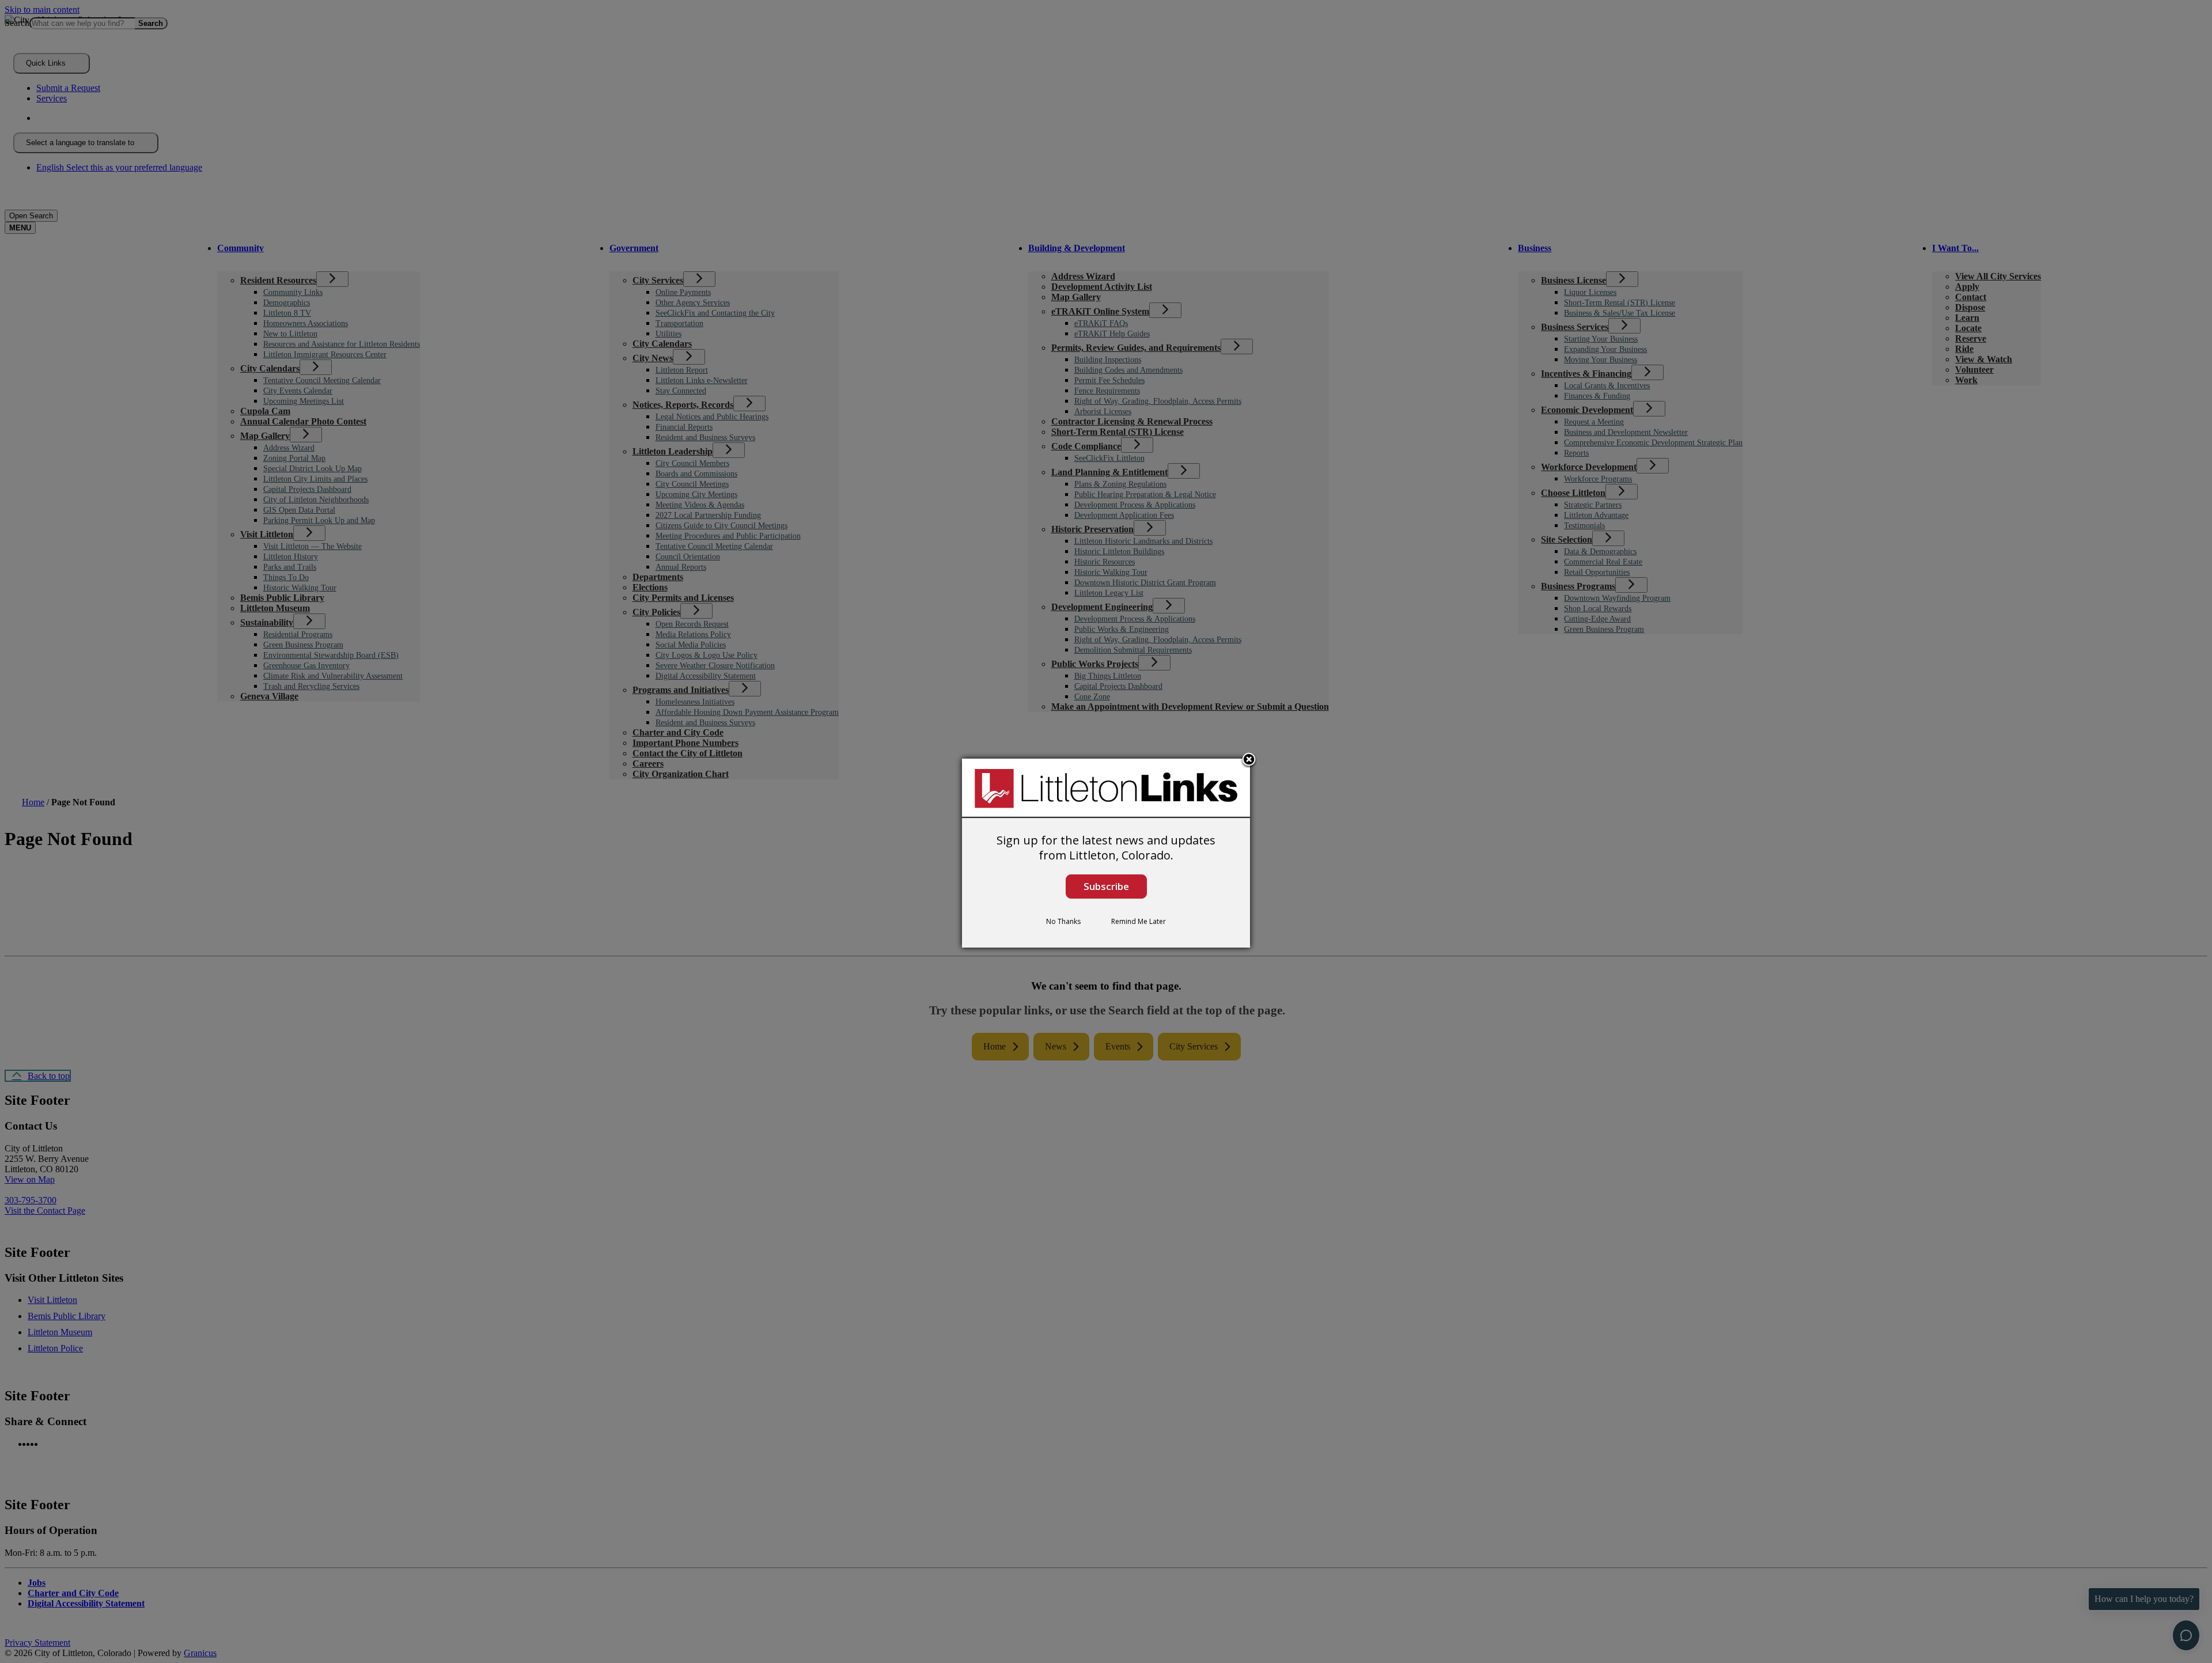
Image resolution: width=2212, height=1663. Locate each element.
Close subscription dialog (1249, 760)
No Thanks (1063, 921)
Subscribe (1106, 886)
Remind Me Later (1139, 921)
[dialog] (1106, 853)
